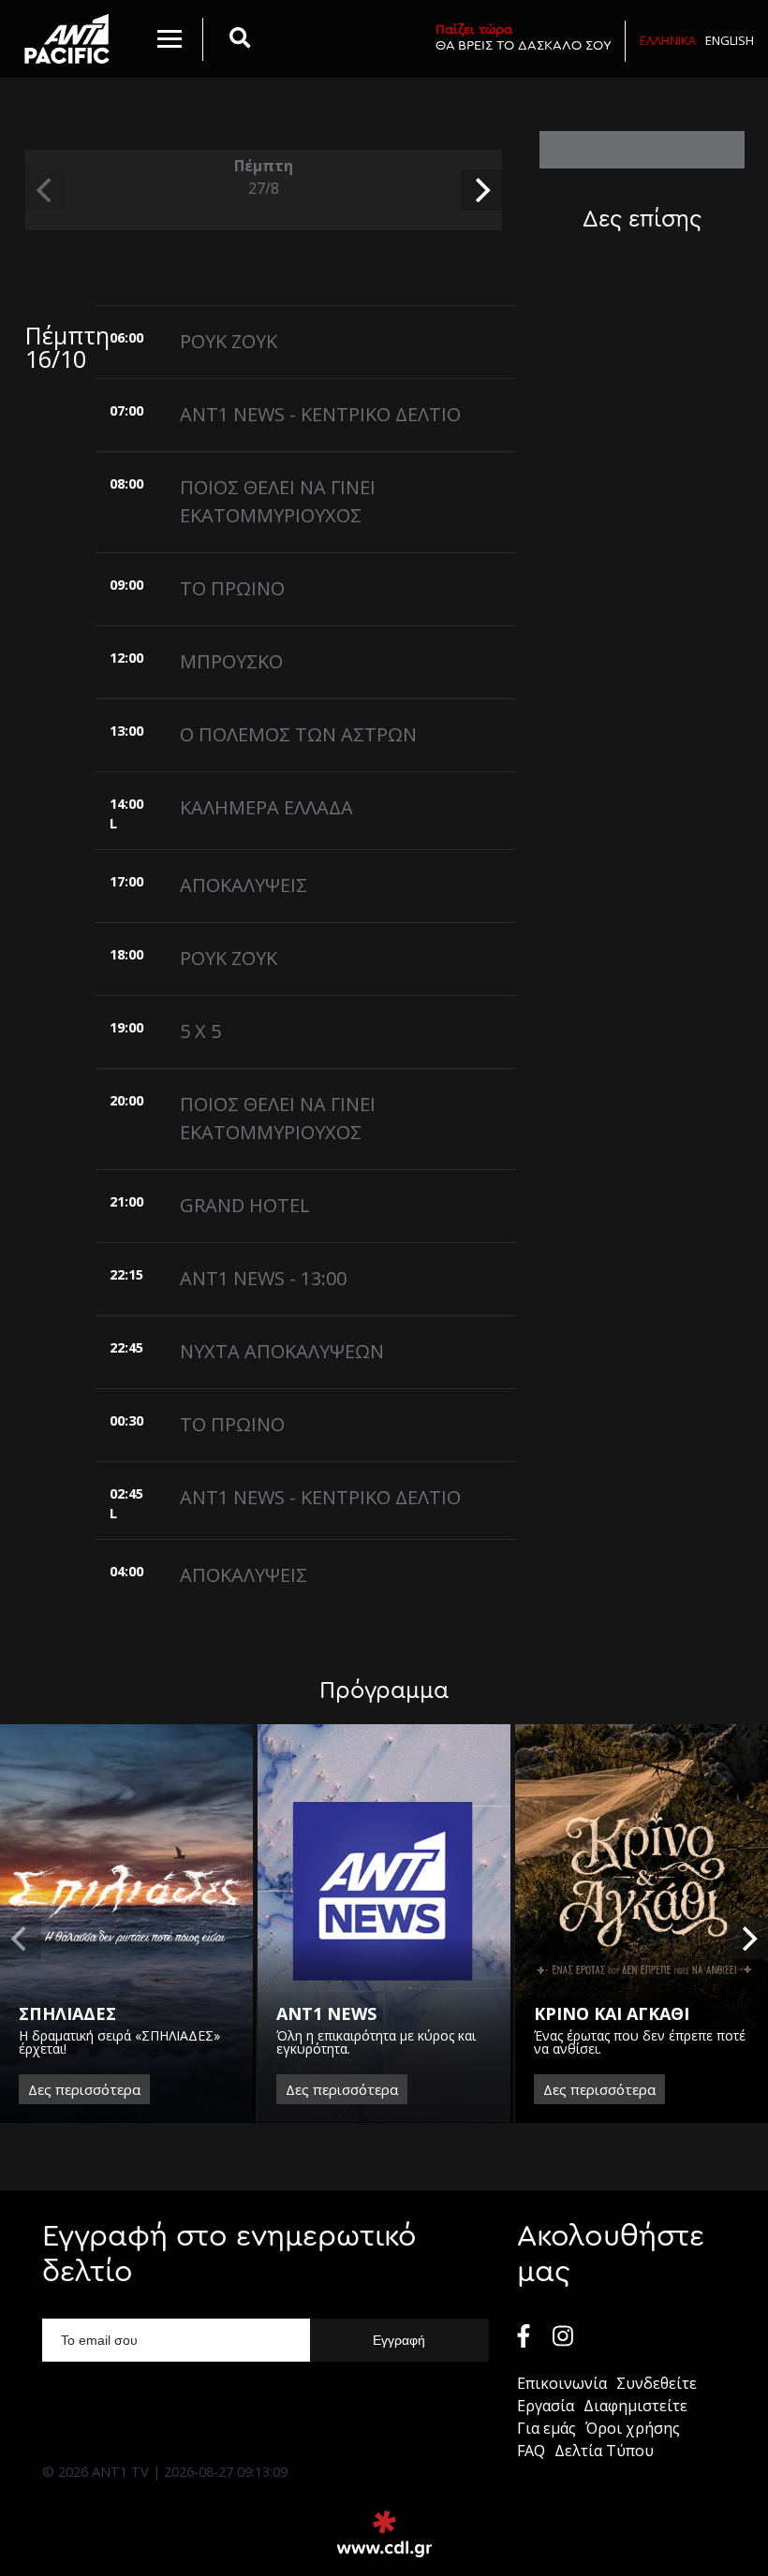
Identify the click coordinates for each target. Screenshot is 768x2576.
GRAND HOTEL (245, 1205)
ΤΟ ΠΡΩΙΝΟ (232, 588)
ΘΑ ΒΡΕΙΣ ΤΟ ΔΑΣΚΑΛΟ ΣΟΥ (524, 37)
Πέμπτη (264, 177)
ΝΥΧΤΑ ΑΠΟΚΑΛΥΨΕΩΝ (282, 1351)
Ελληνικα (668, 40)
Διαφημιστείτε (635, 2406)
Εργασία (546, 2406)
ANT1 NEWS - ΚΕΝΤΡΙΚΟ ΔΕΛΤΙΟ (320, 414)
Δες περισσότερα (84, 2089)
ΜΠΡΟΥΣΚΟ (231, 661)
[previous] (46, 190)
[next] (481, 190)
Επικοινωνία (562, 2383)
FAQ (531, 2451)
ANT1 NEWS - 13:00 (263, 1278)
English (730, 40)
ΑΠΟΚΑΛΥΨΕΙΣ (244, 885)
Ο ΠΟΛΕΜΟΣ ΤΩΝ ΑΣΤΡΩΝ (298, 734)
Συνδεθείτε (657, 2383)
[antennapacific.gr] (67, 39)
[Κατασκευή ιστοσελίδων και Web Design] (384, 2534)
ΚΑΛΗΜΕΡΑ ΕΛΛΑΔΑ (266, 807)
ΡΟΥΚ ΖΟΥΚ (229, 341)
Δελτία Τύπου (604, 2451)
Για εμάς (546, 2428)
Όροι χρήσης (633, 2428)
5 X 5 (200, 1031)
